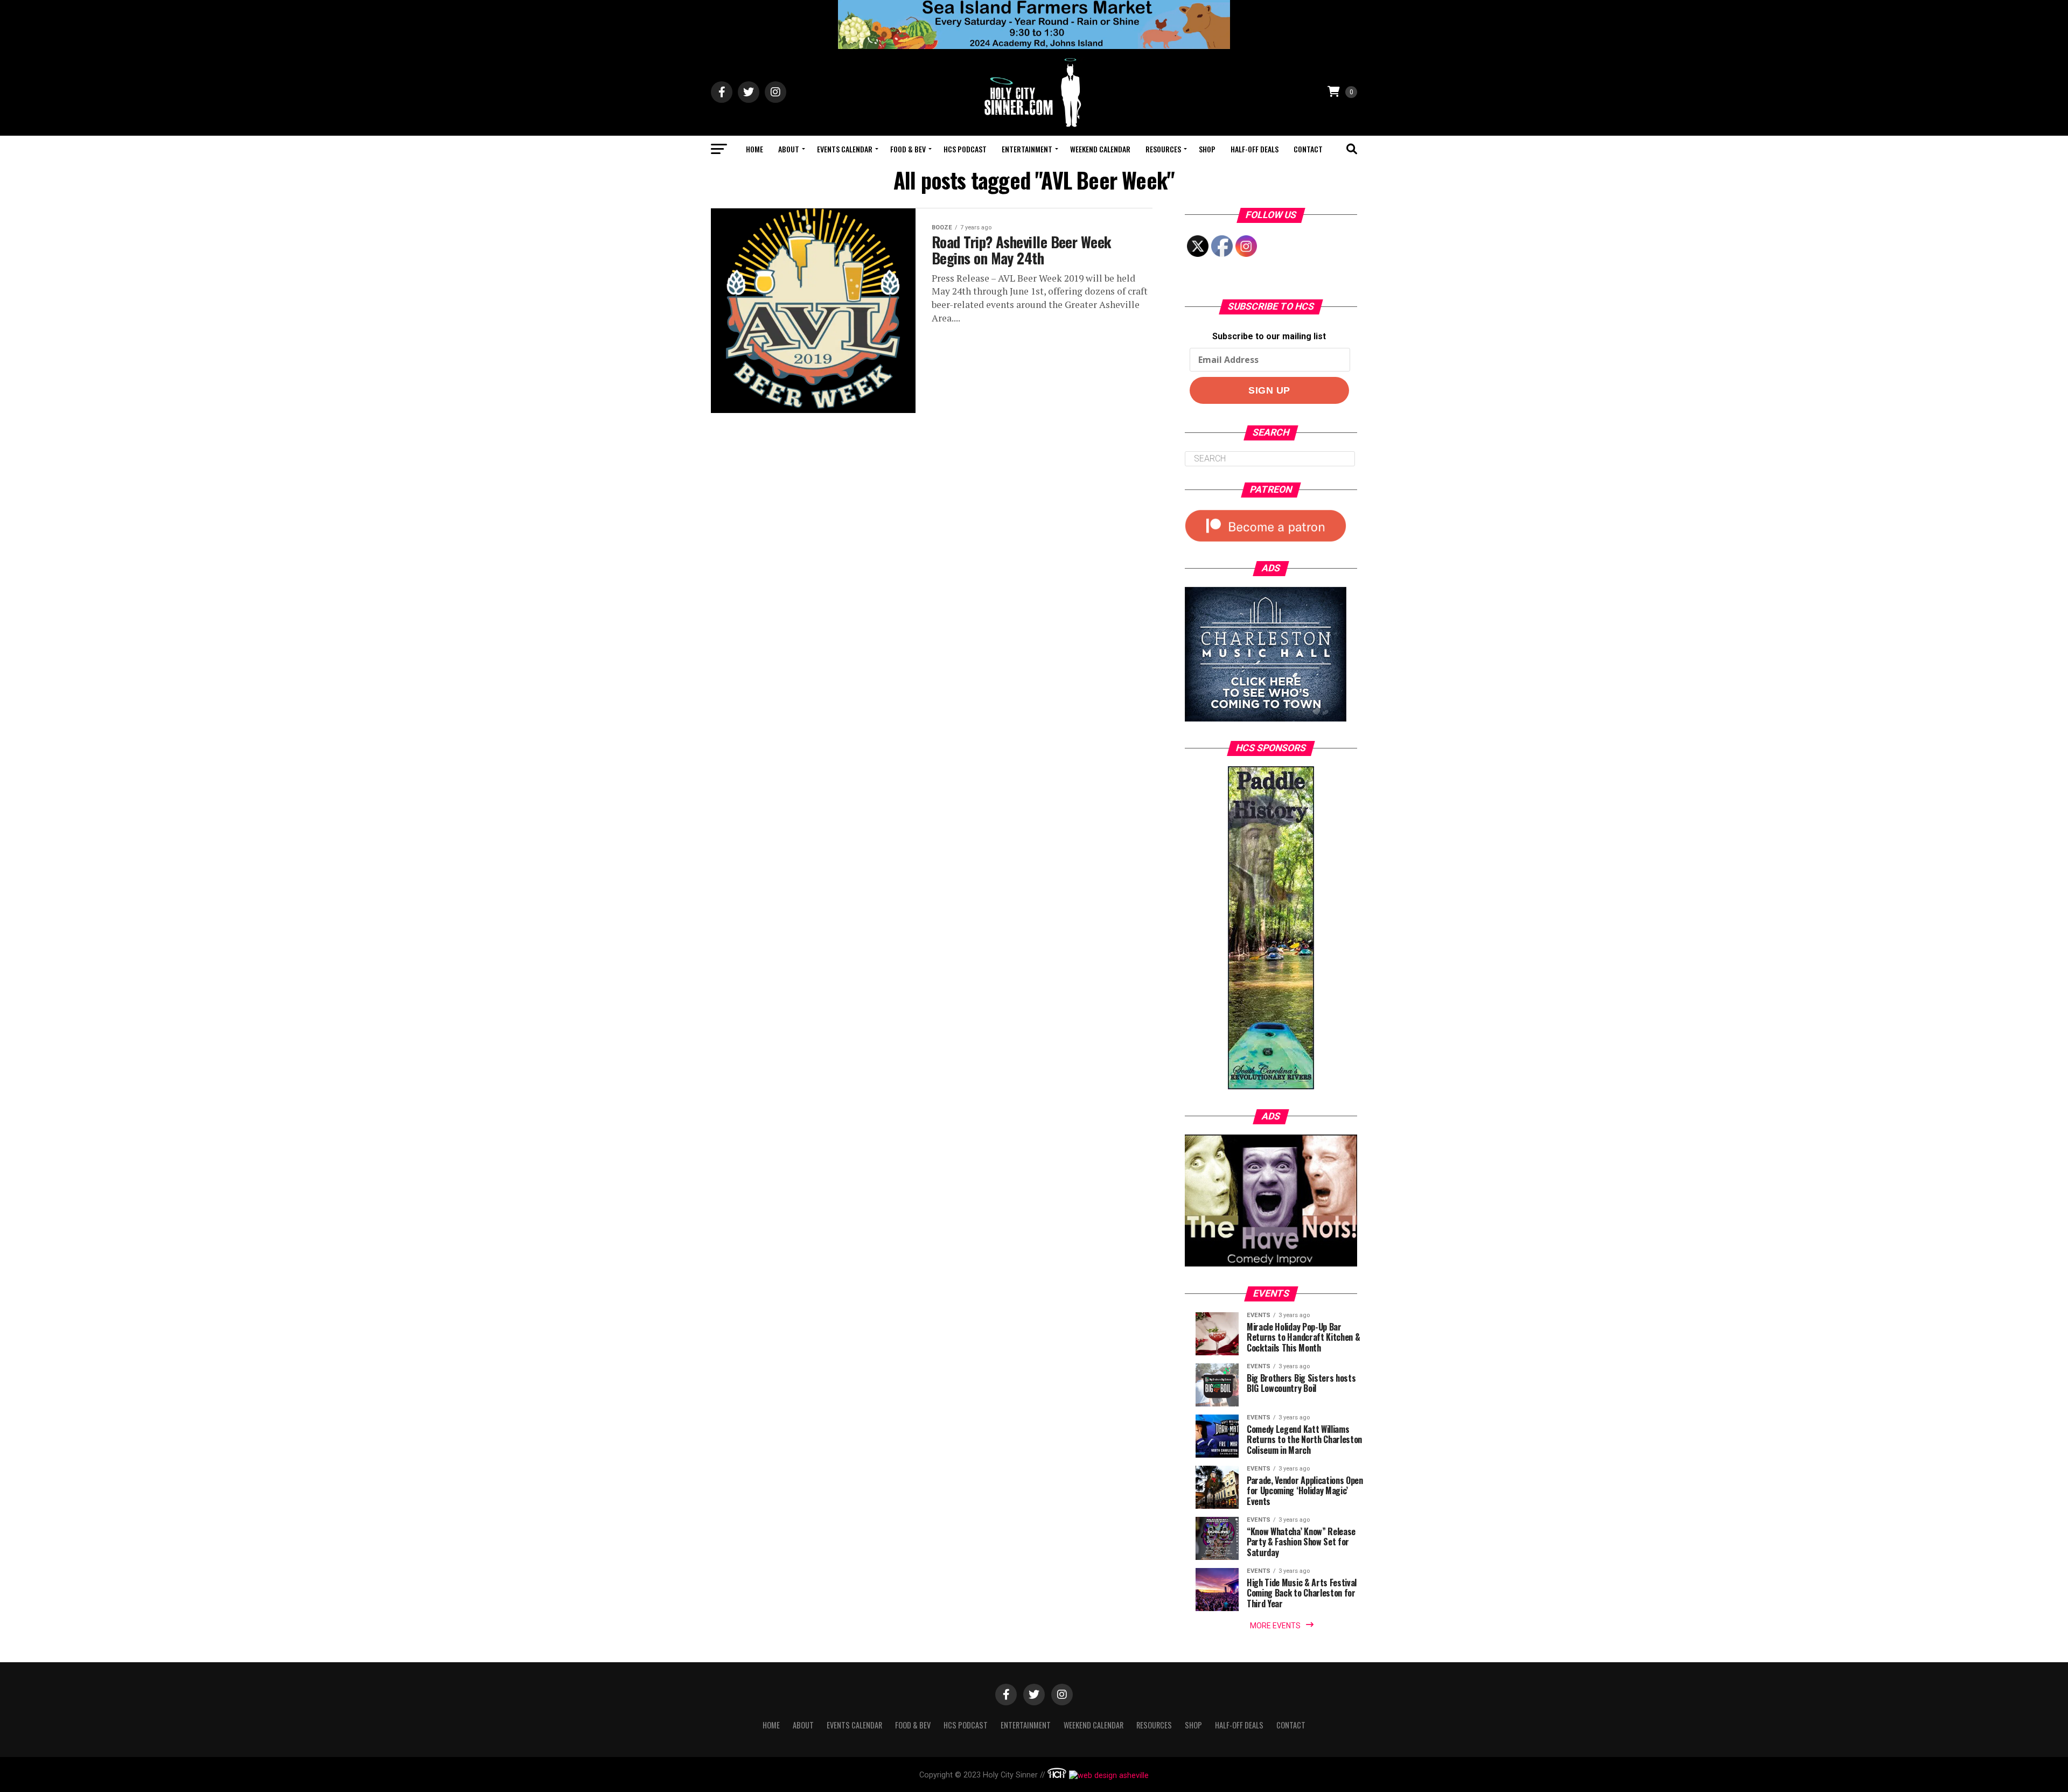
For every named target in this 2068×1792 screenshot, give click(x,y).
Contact (1308, 149)
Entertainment (1027, 149)
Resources (1163, 149)
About (789, 149)
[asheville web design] (1108, 1776)
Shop (1207, 149)
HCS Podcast (965, 149)
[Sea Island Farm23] (1034, 46)
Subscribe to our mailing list (1269, 336)
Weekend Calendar (1100, 149)
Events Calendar (845, 149)
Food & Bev (908, 149)
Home (754, 149)
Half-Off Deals (1255, 149)
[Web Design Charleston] (1057, 1776)
